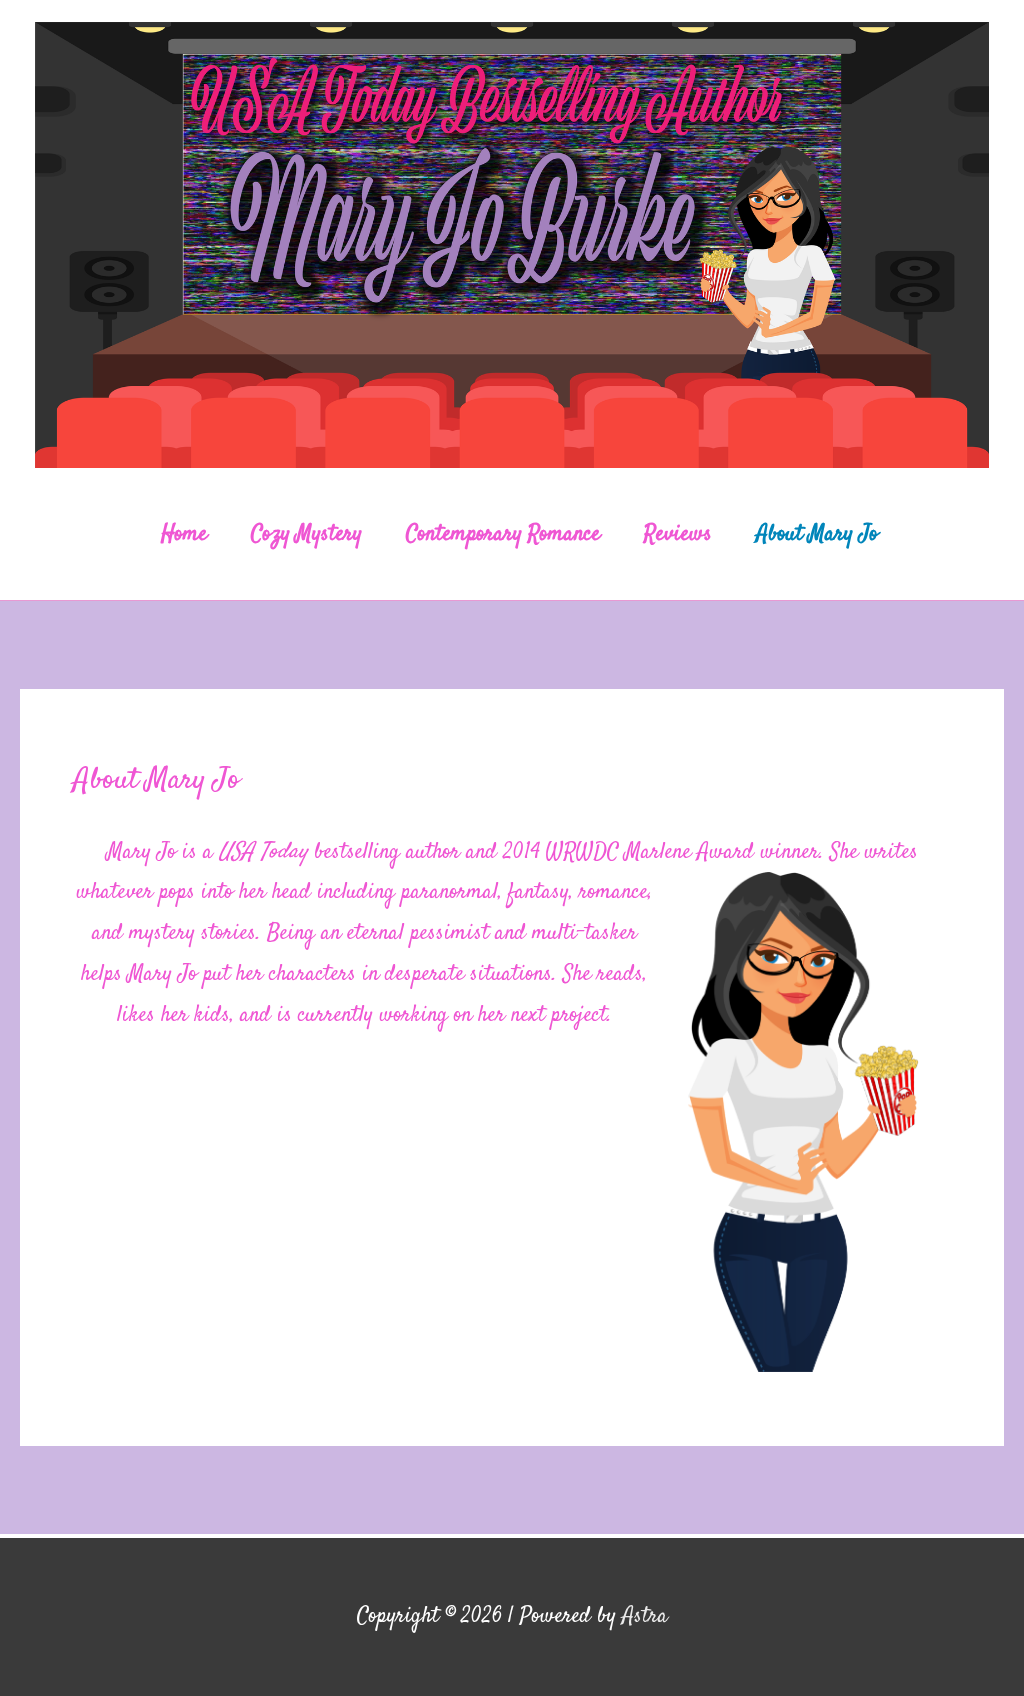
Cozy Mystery (306, 534)
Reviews (678, 534)
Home (184, 534)
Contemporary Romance (503, 534)
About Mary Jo (817, 534)
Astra (645, 1616)
